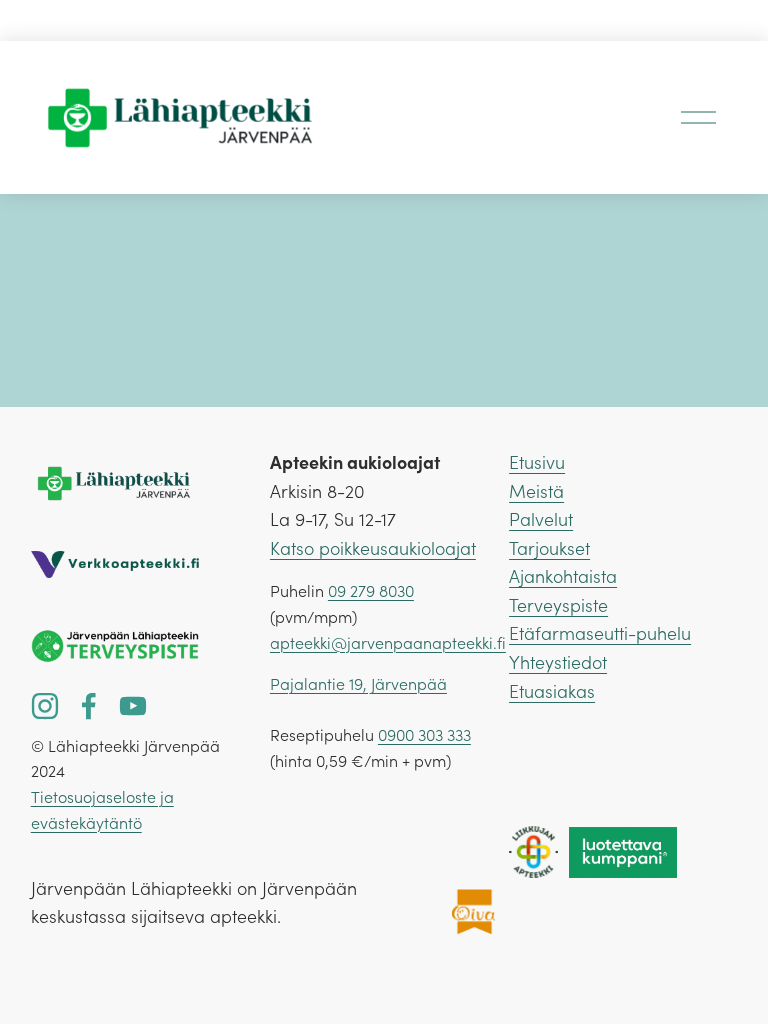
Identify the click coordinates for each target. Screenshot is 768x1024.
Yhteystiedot (558, 662)
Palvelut (541, 519)
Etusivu (537, 462)
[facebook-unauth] (89, 706)
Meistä (536, 491)
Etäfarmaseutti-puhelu (600, 633)
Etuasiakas (552, 691)
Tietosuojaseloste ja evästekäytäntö (102, 809)
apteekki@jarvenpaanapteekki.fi (388, 642)
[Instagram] (45, 706)
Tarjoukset (549, 548)
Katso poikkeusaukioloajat (373, 548)
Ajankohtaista (563, 576)
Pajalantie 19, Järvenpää (358, 683)
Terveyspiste (558, 605)
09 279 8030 (371, 590)
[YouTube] (133, 706)
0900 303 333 (424, 734)
